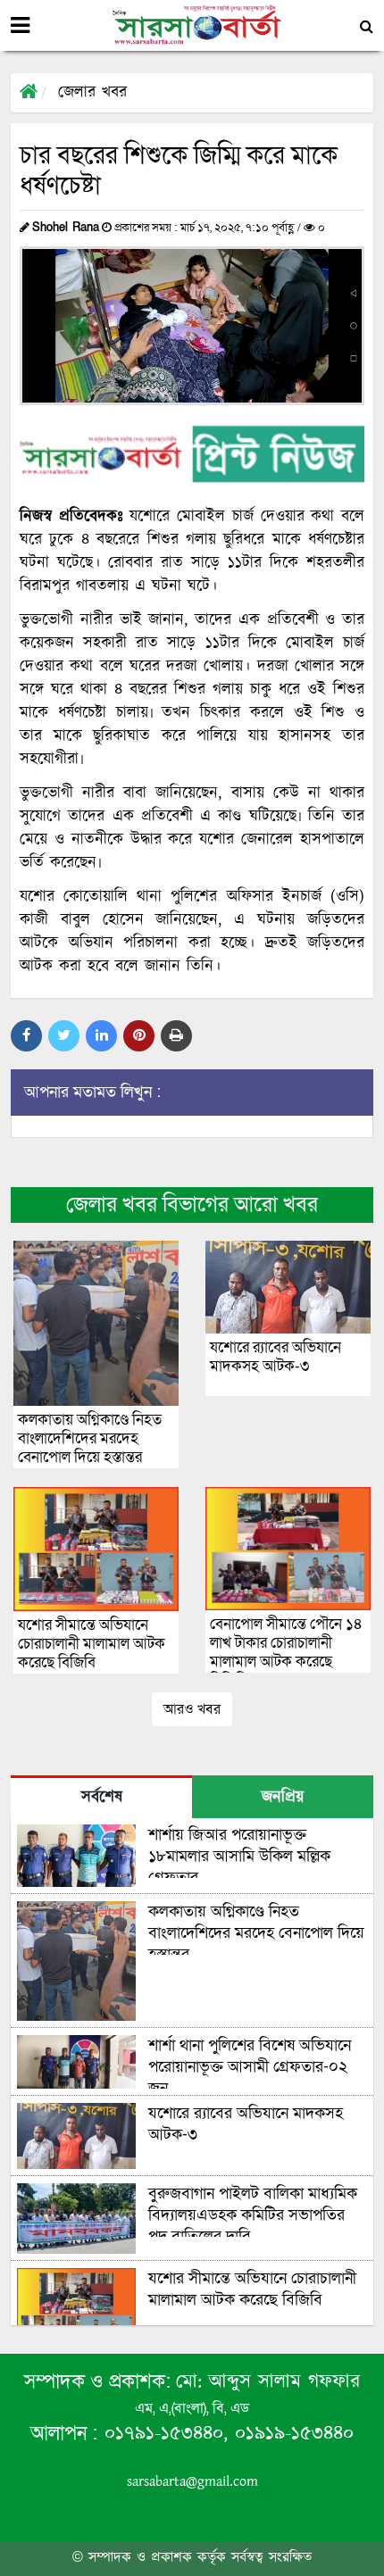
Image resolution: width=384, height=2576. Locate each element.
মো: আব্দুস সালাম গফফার (268, 2382)
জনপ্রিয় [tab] (283, 1798)
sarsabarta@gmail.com (192, 2482)
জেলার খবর (92, 93)
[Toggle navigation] (20, 26)
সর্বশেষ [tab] (102, 1798)
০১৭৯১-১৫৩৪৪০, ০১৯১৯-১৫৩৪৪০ (225, 2434)
